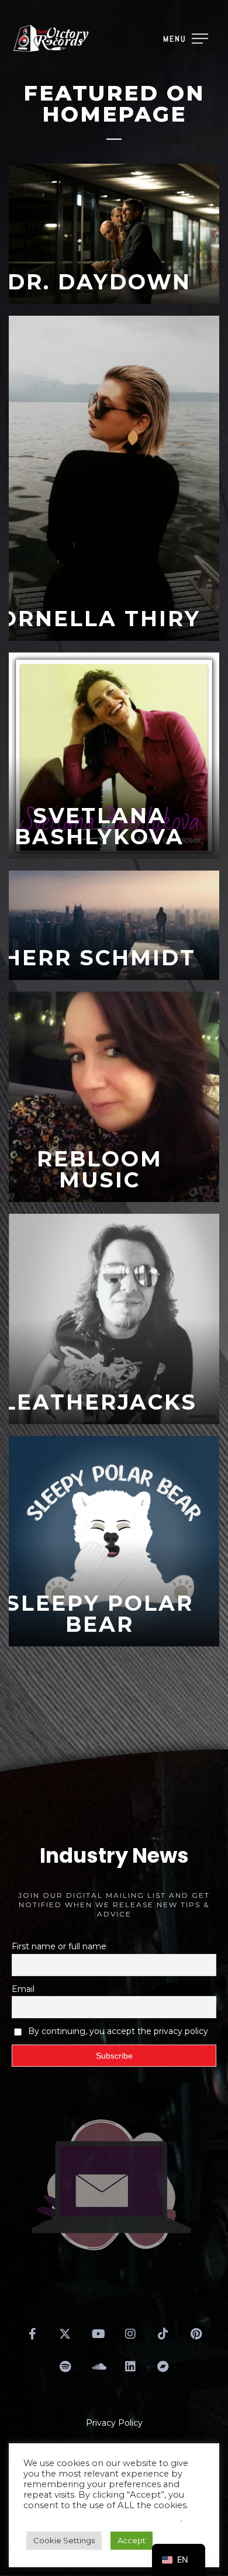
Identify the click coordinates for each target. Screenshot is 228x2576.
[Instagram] (130, 2334)
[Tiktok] (163, 2334)
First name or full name (59, 1946)
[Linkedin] (130, 2367)
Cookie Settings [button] (64, 2540)
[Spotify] (65, 2367)
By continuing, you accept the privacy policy (118, 2031)
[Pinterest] (196, 2334)
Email (23, 1989)
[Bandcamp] (163, 2367)
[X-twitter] (65, 2334)
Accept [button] (132, 2540)
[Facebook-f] (32, 2334)
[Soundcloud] (98, 2367)
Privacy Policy (114, 2423)
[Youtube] (98, 2334)
